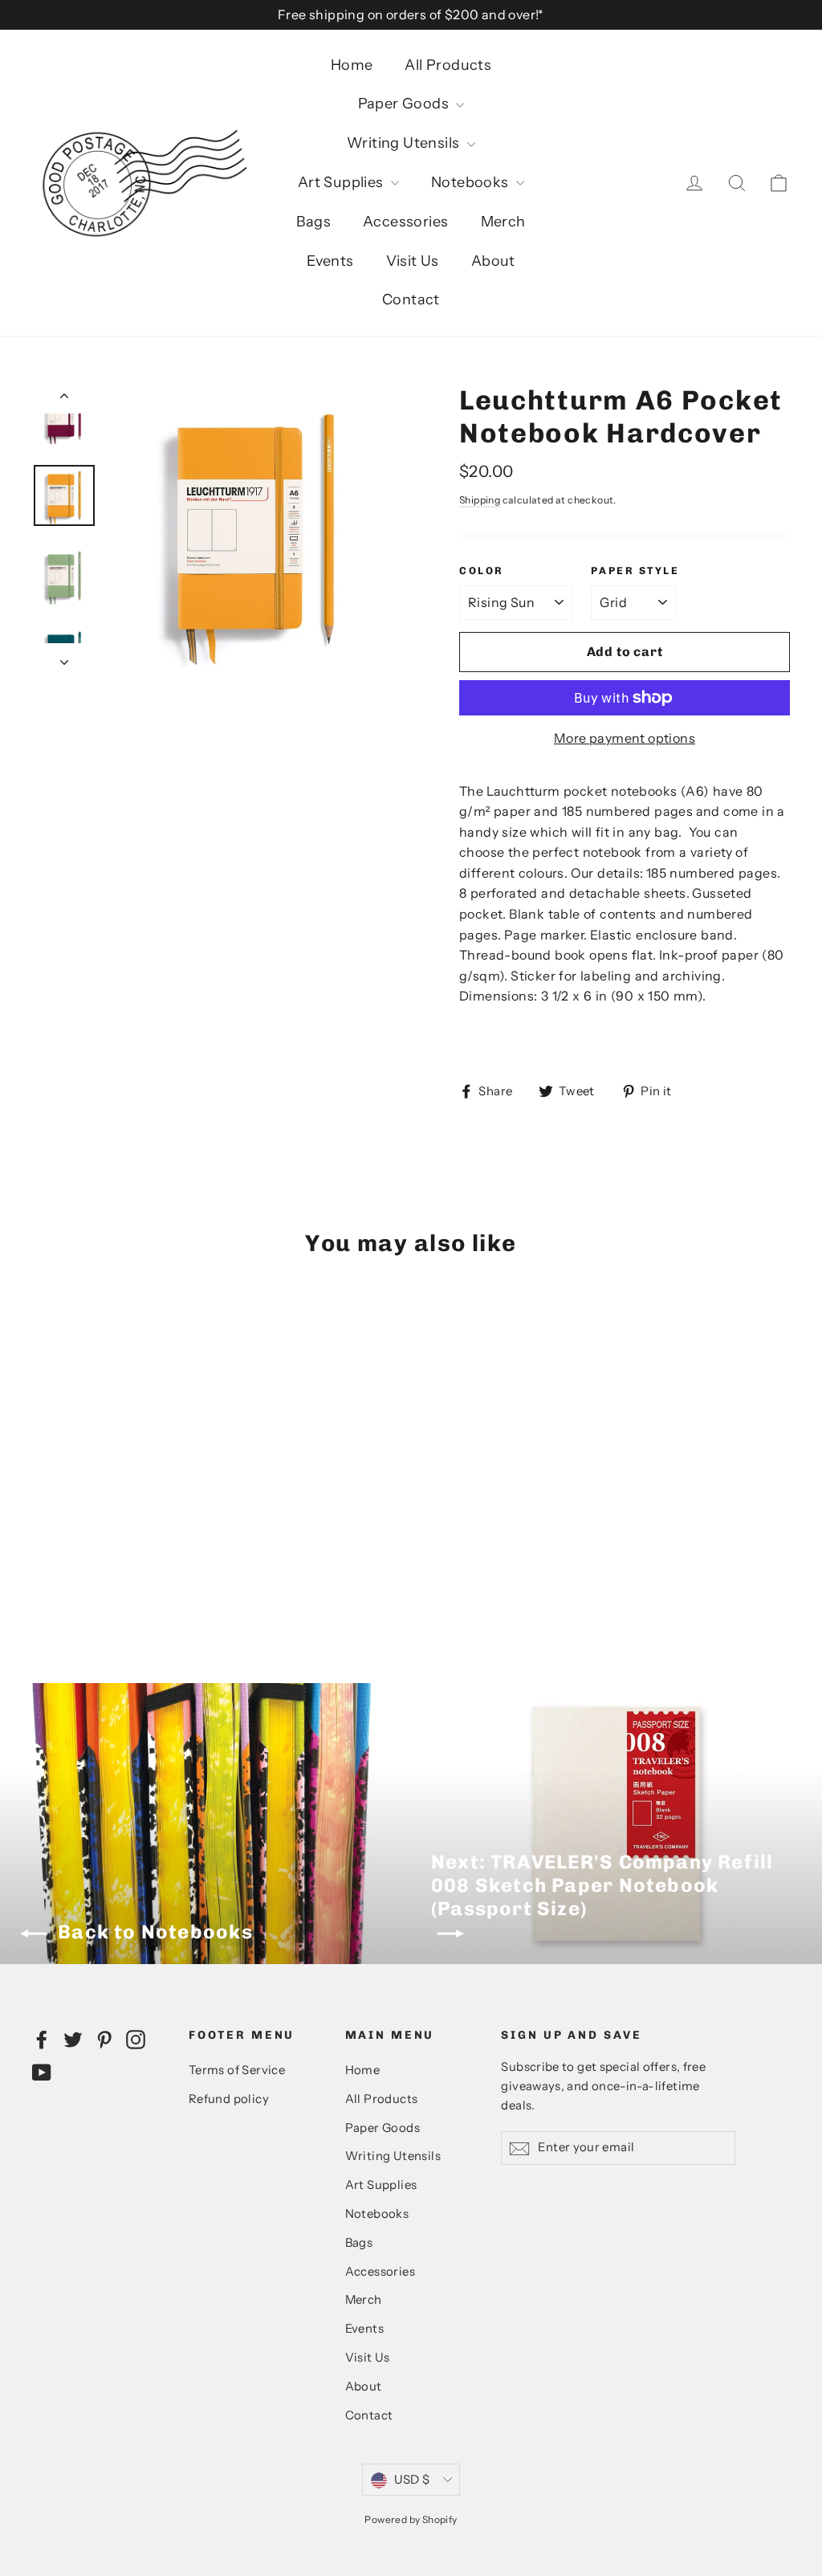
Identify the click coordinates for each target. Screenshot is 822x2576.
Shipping (480, 500)
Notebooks (472, 182)
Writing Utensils (405, 143)
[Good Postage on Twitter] (73, 2039)
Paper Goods (405, 104)
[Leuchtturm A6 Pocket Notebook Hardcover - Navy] (102, 1544)
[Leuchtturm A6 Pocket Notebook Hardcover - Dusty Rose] (82, 1561)
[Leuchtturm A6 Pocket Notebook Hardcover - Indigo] (62, 1561)
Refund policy (229, 2099)
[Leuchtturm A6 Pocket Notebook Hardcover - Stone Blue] (142, 1544)
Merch (503, 222)
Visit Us (413, 261)
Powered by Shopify (411, 2519)
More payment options (625, 738)
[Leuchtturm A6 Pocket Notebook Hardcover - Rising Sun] (42, 1544)
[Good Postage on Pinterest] (104, 2039)
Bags (313, 222)
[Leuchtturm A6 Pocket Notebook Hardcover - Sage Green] (62, 1544)
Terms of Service (237, 2070)
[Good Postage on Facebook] (42, 2039)
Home (352, 65)
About (493, 261)
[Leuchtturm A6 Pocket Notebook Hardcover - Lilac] (122, 1544)
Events (330, 261)
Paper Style (635, 571)
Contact (411, 300)
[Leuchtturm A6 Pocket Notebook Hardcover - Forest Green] (42, 1561)
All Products (448, 65)
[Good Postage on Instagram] (136, 2039)
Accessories (405, 222)
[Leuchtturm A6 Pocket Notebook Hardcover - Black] (82, 1544)
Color (482, 571)
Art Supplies (342, 182)
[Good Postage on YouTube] (42, 2072)
